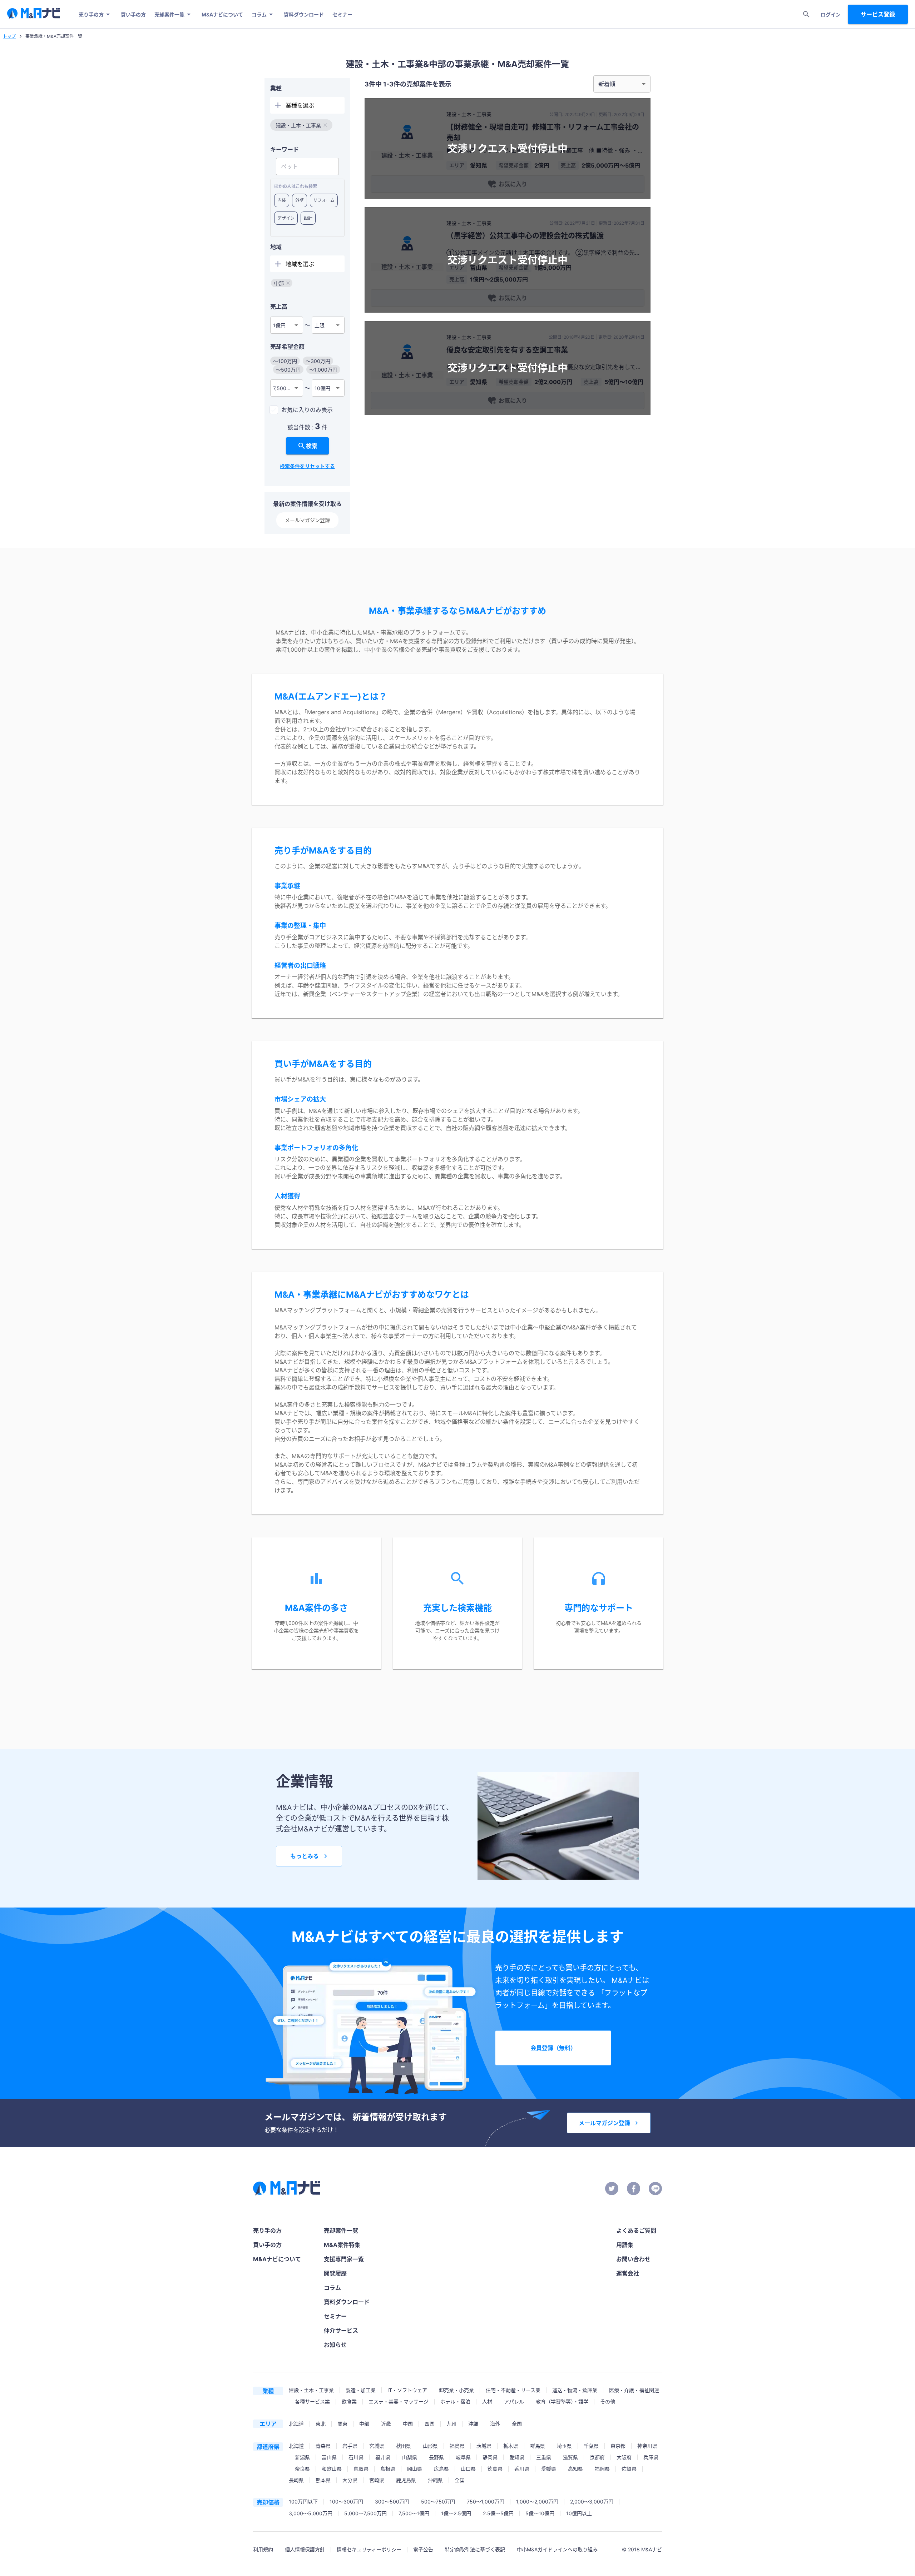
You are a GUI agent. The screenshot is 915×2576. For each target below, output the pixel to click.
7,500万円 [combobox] (285, 388)
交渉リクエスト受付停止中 (508, 149)
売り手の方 (91, 14)
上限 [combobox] (320, 325)
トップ (9, 36)
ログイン (831, 14)
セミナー (342, 14)
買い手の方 (133, 14)
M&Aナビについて (222, 14)
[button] (301, 125)
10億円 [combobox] (322, 388)
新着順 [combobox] (607, 84)
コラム (259, 14)
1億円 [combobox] (279, 325)
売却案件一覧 (169, 14)
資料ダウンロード (304, 14)
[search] (806, 14)
